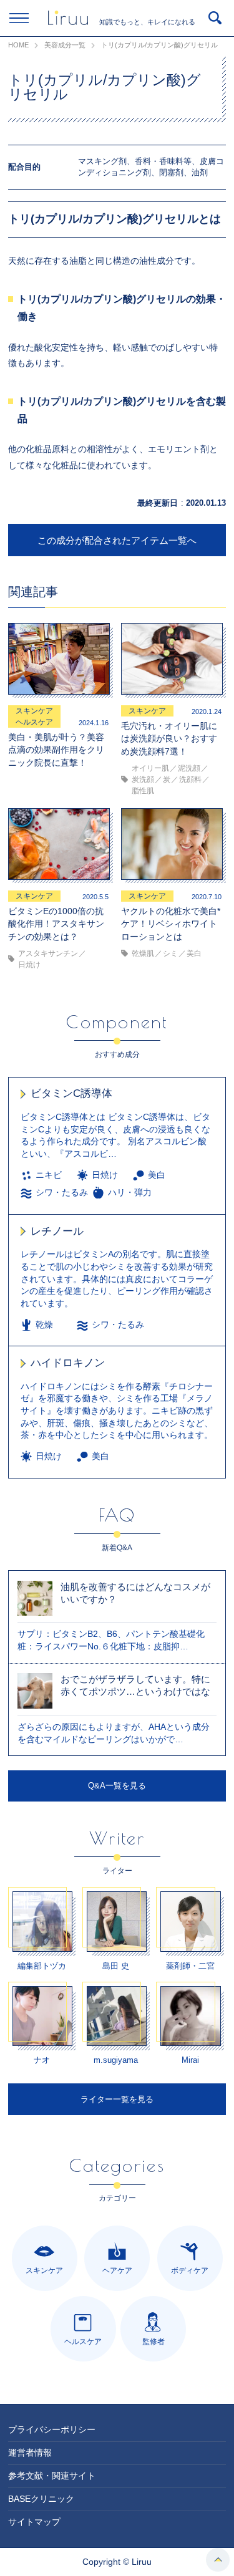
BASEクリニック (41, 2499)
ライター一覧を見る (117, 2099)
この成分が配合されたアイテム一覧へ (117, 540)
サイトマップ (34, 2522)
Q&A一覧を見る (117, 1786)
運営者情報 (30, 2453)
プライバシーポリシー (52, 2430)
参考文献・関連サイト (52, 2476)
